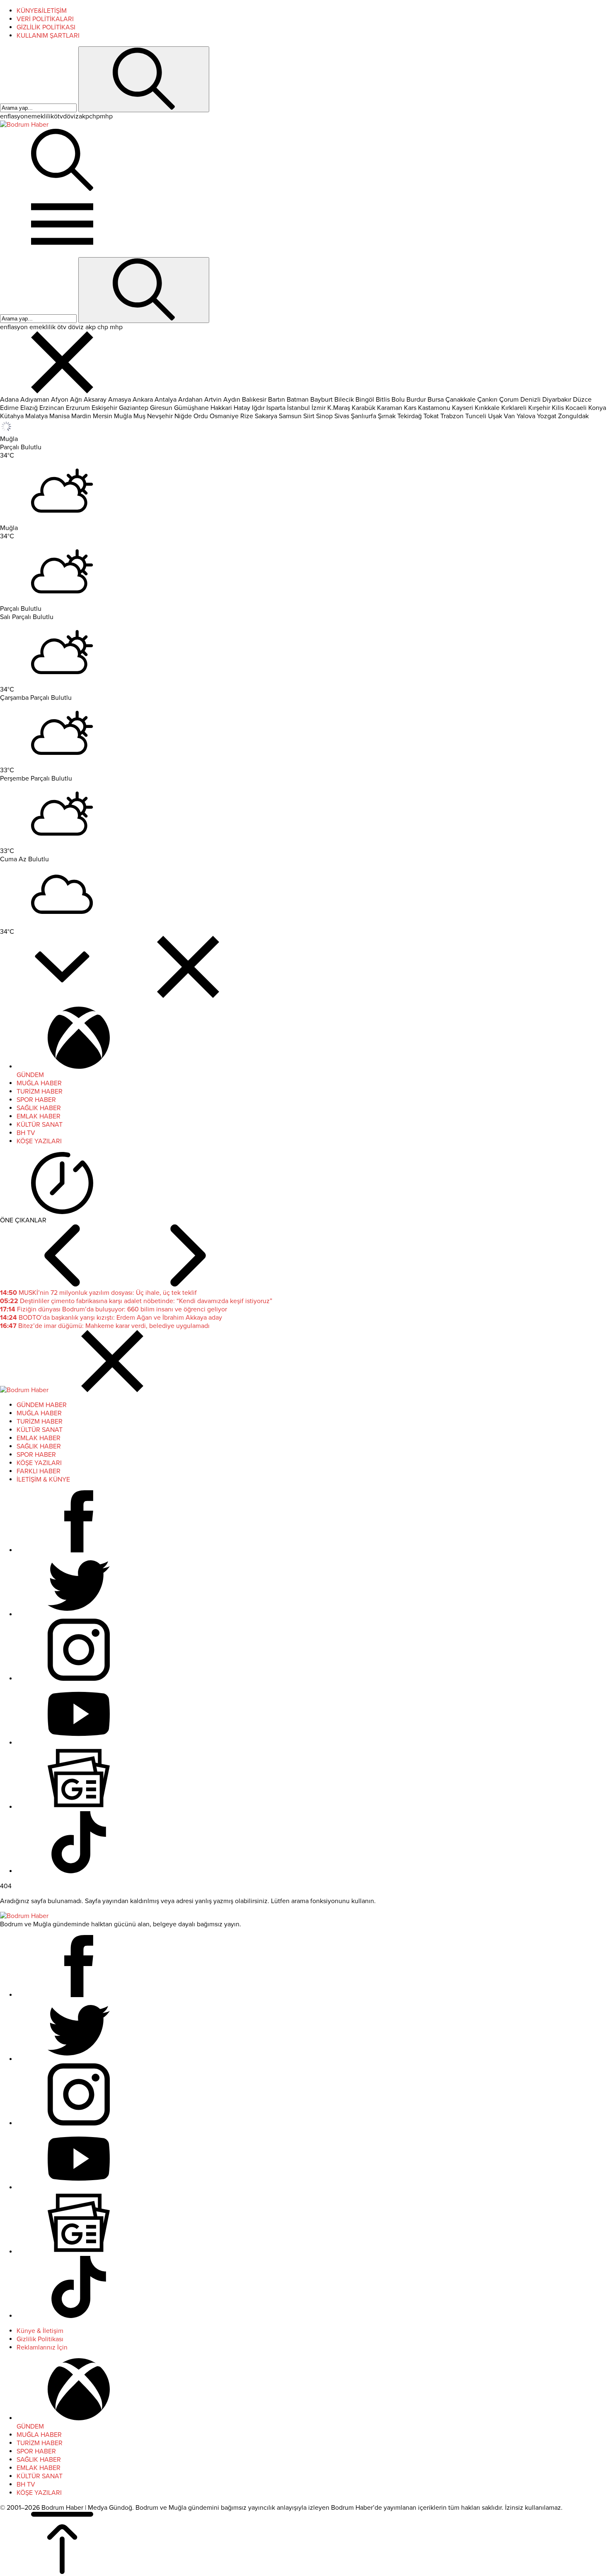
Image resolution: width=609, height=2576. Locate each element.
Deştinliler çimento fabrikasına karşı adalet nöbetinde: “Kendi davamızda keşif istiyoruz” (136, 1301)
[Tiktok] (79, 1871)
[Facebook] (79, 1550)
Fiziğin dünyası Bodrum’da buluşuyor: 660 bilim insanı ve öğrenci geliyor (114, 1309)
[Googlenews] (79, 1807)
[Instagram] (79, 1679)
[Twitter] (79, 1615)
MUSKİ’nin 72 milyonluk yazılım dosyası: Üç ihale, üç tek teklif (98, 1293)
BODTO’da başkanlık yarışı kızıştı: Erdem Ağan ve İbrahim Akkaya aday (111, 1318)
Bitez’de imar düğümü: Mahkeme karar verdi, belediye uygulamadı (105, 1326)
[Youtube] (79, 1743)
